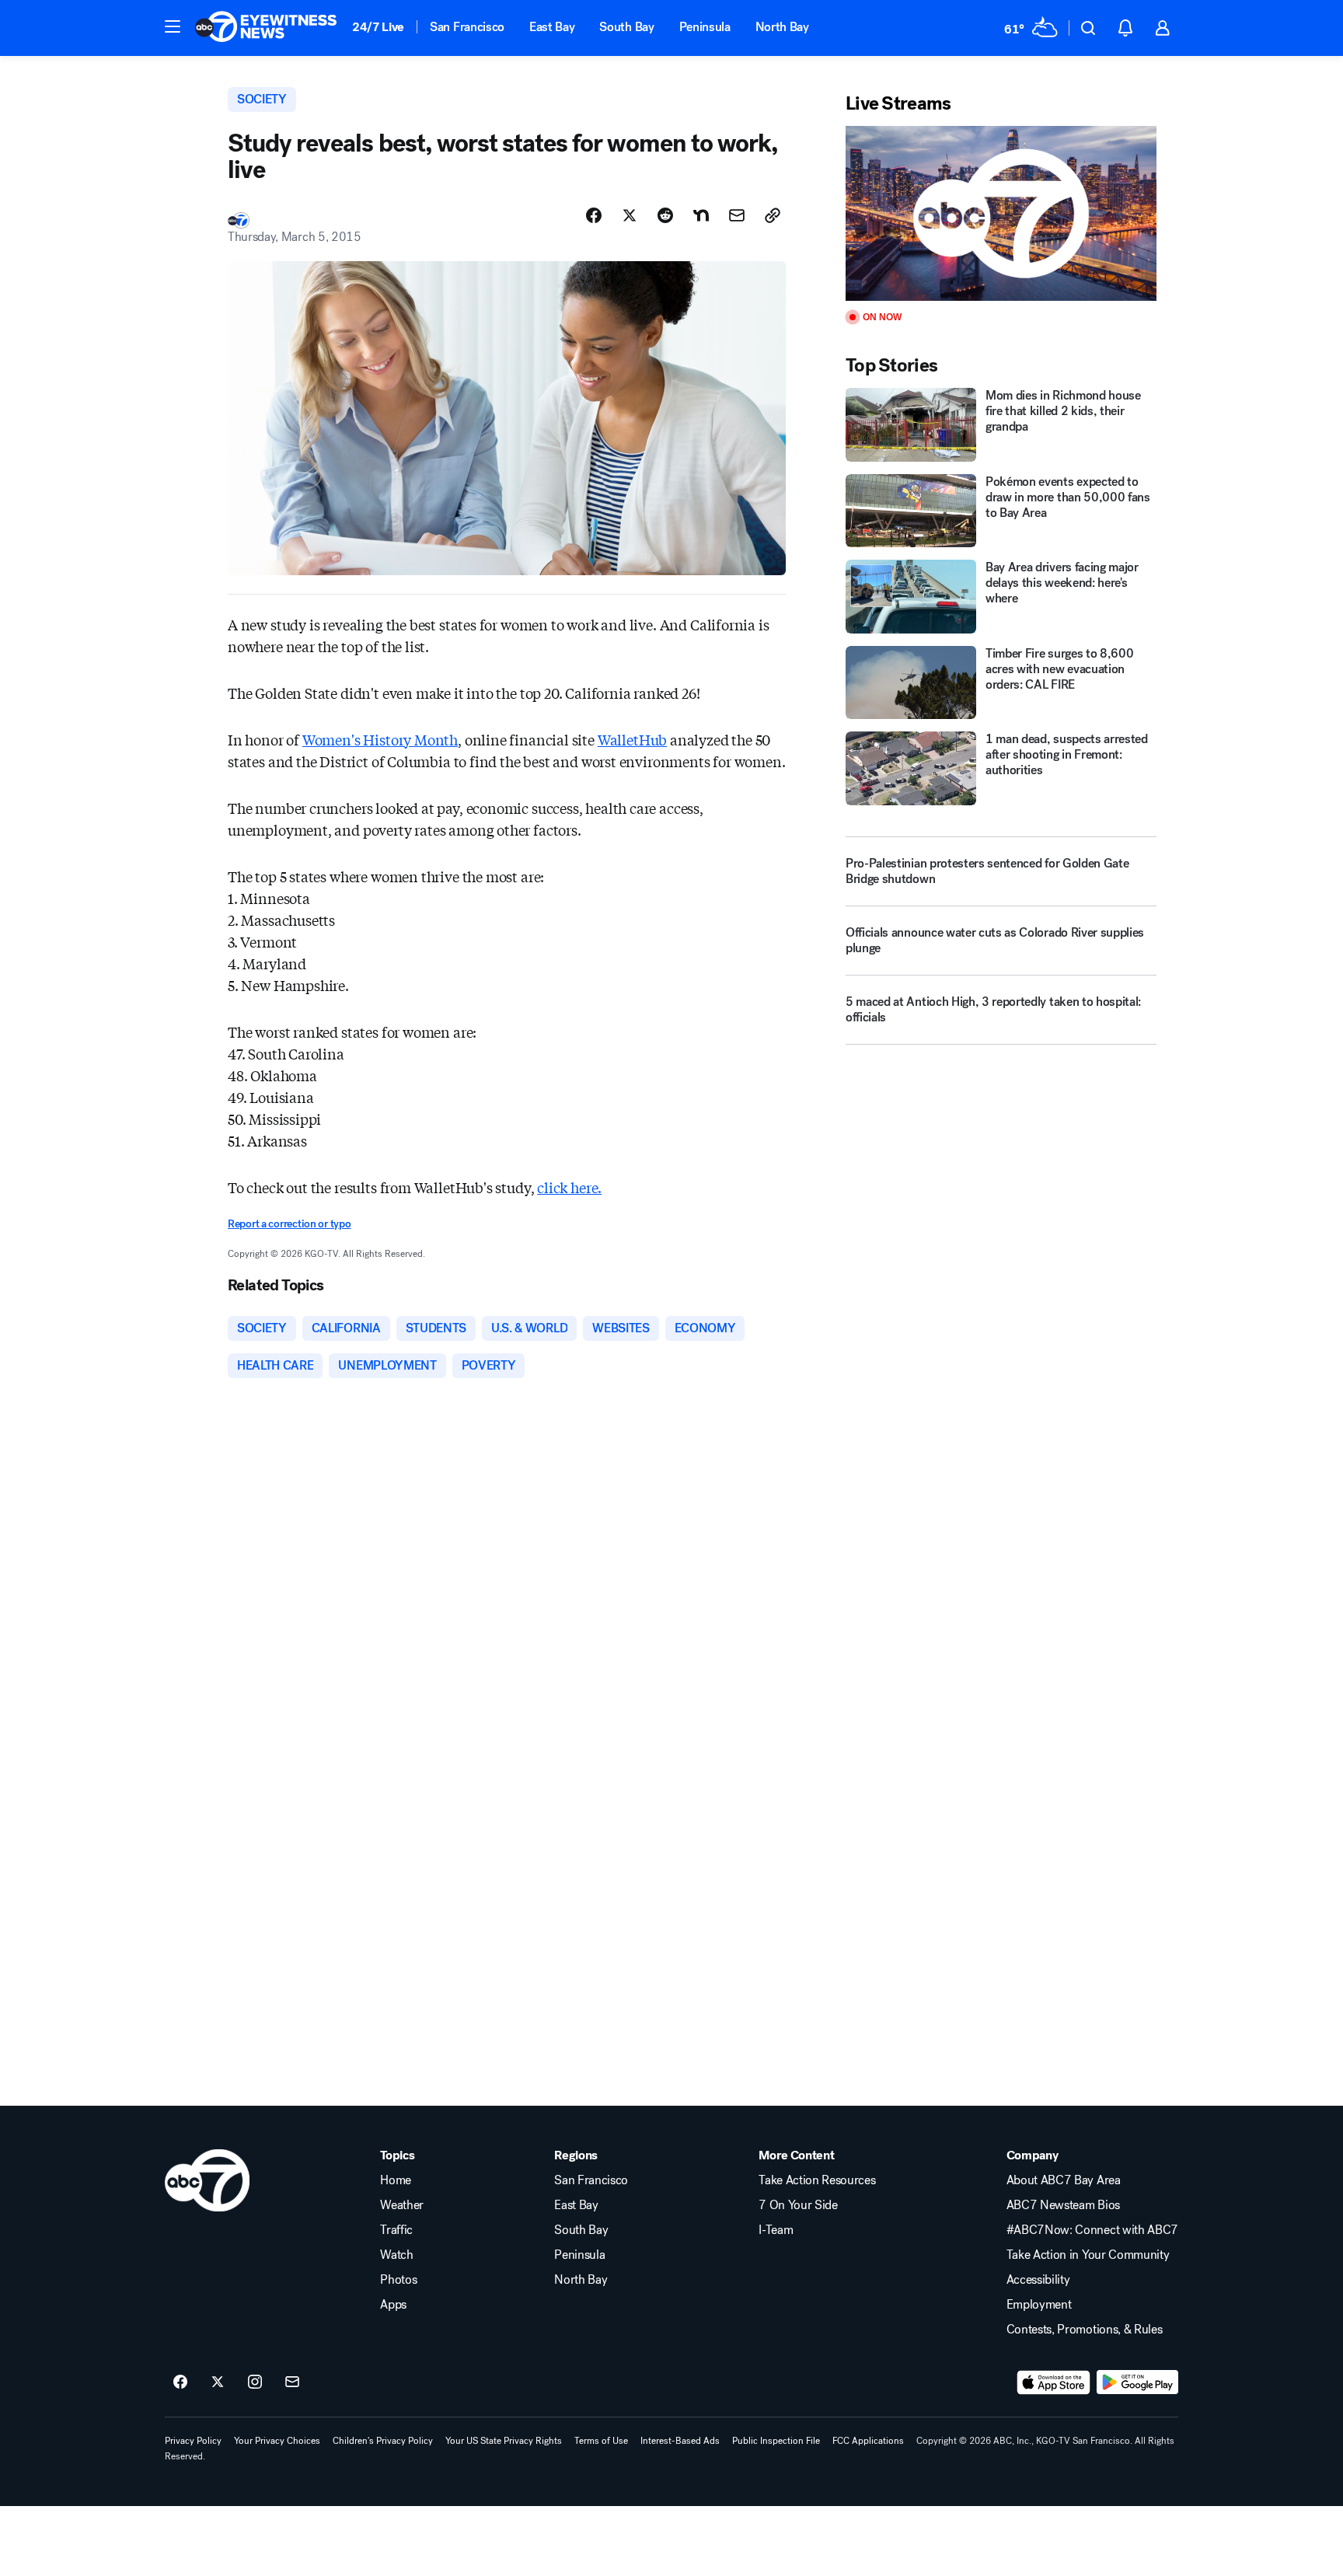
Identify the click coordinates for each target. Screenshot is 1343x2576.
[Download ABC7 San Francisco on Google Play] (1137, 2382)
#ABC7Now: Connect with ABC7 (1092, 2230)
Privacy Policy (193, 2441)
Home (396, 2180)
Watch (396, 2255)
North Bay (782, 27)
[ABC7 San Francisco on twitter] (218, 2382)
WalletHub (632, 739)
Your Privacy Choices (277, 2441)
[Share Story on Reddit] (665, 215)
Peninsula (705, 27)
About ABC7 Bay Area (1064, 2180)
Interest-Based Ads (680, 2441)
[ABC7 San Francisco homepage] (266, 28)
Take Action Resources (817, 2180)
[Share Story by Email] (737, 215)
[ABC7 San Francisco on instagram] (255, 2382)
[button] (173, 26)
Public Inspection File (776, 2441)
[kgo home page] (207, 2180)
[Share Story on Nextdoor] (701, 215)
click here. (569, 1187)
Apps (393, 2305)
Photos (398, 2280)
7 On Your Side (798, 2205)
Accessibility (1038, 2280)
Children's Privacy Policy (383, 2441)
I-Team (776, 2230)
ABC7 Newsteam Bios (1063, 2205)
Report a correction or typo (289, 1224)
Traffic (396, 2230)
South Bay (626, 27)
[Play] (1001, 213)
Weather (402, 2205)
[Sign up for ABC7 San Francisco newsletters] (292, 2382)
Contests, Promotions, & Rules (1085, 2330)
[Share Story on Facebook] (594, 215)
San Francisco (467, 27)
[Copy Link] (773, 215)
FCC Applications (868, 2441)
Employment (1039, 2305)
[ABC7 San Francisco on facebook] (180, 2382)
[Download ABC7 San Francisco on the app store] (1054, 2382)
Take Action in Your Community (1088, 2255)
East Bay (552, 27)
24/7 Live (378, 27)
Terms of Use (601, 2441)
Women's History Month (380, 739)
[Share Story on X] (630, 215)
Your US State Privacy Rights (504, 2441)
